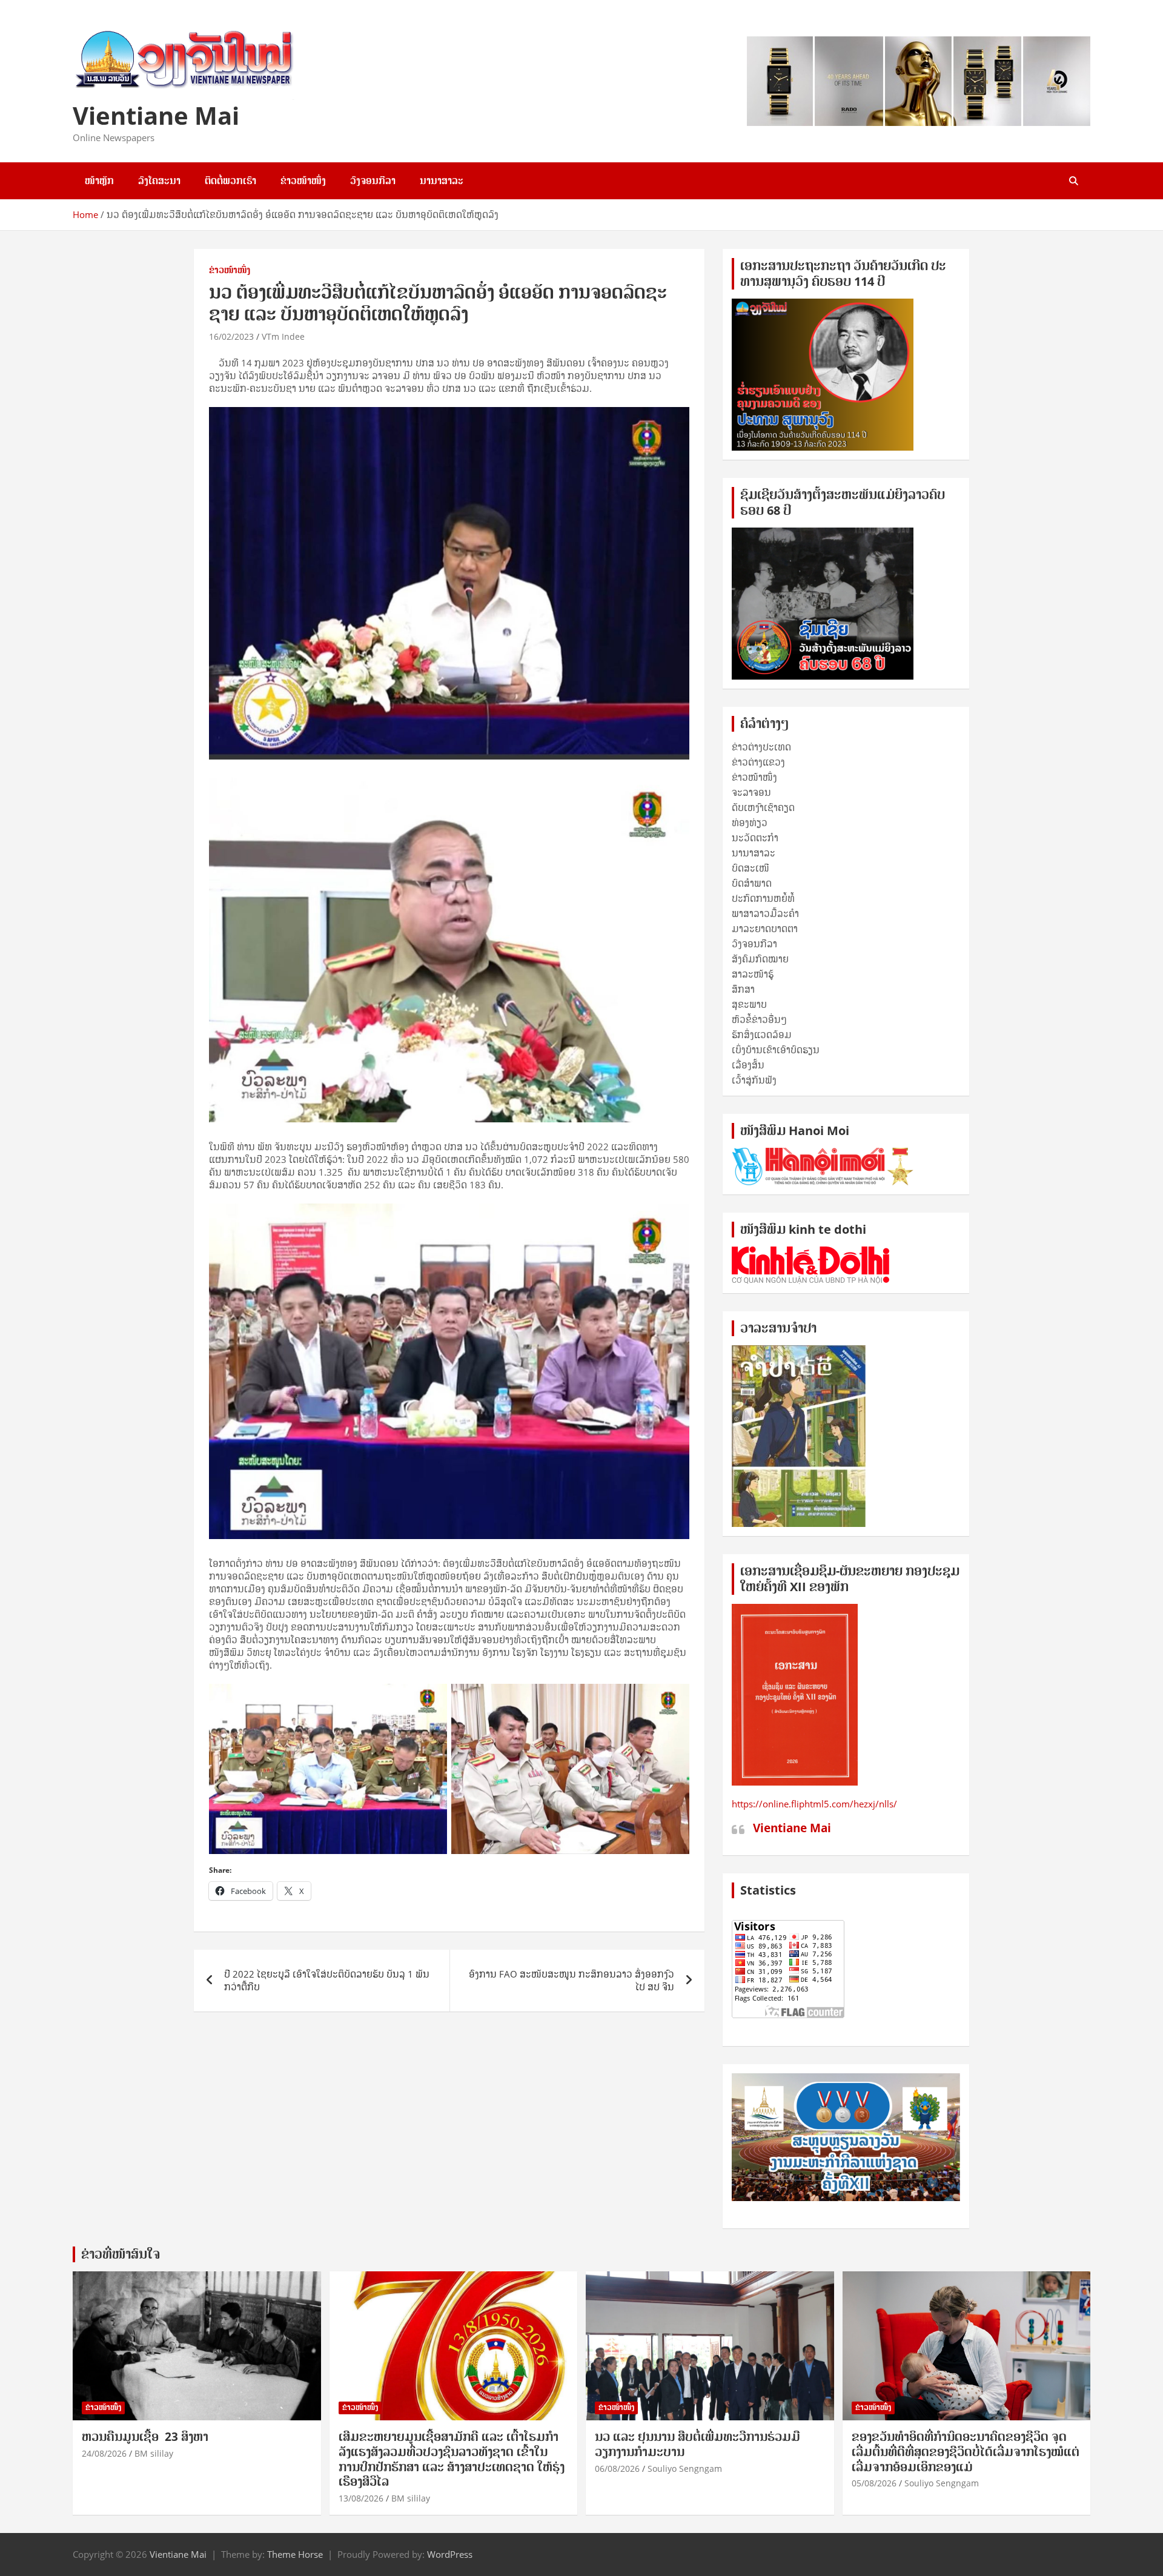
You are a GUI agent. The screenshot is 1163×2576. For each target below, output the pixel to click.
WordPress (450, 2554)
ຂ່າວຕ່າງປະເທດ (761, 747)
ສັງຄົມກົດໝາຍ (760, 959)
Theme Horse (295, 2554)
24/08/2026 (104, 2453)
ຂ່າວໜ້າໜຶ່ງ (303, 180)
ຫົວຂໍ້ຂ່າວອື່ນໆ (759, 1019)
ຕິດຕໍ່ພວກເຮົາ (230, 180)
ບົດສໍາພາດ (752, 883)
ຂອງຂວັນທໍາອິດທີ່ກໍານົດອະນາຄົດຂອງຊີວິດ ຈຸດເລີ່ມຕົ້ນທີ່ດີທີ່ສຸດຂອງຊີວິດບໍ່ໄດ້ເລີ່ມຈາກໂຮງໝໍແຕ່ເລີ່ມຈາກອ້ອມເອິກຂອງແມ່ (966, 2452)
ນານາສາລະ (442, 180)
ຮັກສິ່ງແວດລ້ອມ (762, 1035)
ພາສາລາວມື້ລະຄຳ (765, 913)
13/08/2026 (361, 2498)
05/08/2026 (874, 2483)
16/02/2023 (231, 336)
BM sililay (154, 2453)
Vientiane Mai (156, 115)
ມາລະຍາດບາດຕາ (765, 929)
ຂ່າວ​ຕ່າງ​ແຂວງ (758, 762)
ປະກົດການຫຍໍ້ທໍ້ (763, 898)
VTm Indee (283, 336)
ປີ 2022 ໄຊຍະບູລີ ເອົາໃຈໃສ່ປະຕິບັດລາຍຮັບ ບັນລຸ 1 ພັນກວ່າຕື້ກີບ (327, 1980)
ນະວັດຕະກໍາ (755, 838)
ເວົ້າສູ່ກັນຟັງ (754, 1080)
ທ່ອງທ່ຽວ (750, 823)
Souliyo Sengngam (685, 2468)
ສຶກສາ (743, 989)
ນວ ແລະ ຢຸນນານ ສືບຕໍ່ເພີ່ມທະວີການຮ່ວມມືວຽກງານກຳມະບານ (697, 2444)
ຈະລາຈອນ (751, 792)
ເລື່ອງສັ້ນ (748, 1065)
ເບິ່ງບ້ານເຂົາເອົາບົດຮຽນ (776, 1050)
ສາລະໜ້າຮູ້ (753, 974)
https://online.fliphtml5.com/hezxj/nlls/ (814, 1804)
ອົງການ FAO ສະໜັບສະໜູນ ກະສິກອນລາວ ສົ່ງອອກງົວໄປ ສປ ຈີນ (572, 1980)
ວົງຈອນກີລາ (373, 180)
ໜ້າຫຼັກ (99, 180)
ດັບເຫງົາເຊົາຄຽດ (763, 807)
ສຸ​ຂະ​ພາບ (749, 1004)
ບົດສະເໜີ (750, 868)
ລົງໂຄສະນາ (159, 180)
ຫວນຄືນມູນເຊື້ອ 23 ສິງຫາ (145, 2437)
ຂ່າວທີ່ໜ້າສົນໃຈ (121, 2254)
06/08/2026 (617, 2468)
